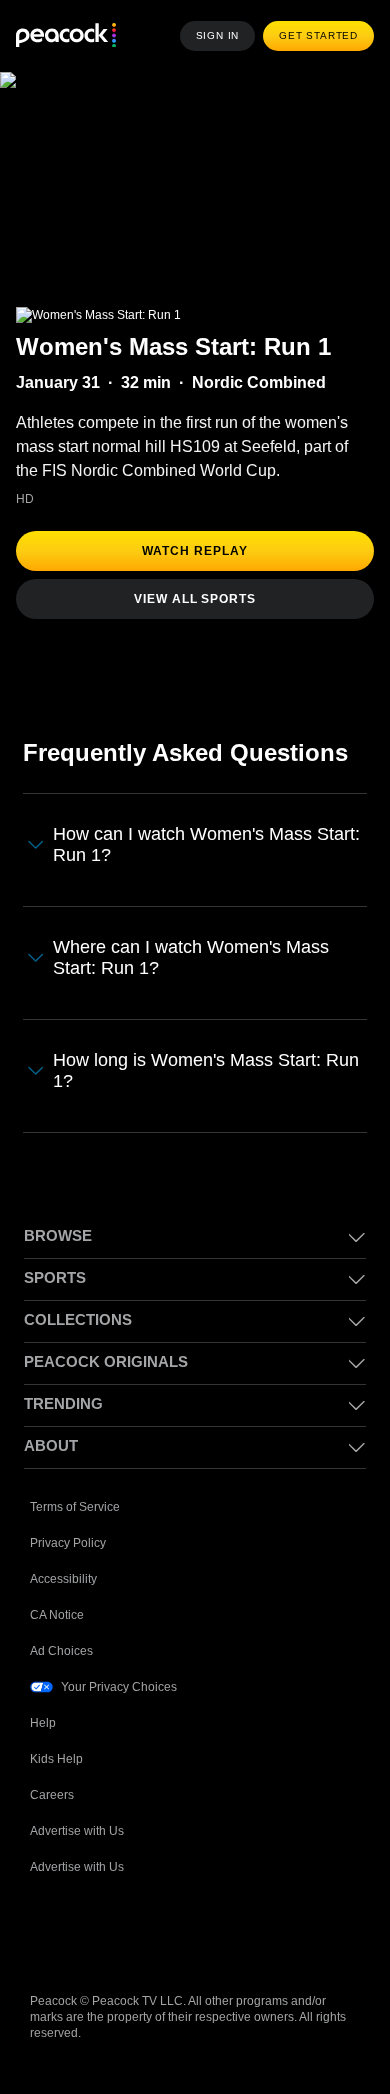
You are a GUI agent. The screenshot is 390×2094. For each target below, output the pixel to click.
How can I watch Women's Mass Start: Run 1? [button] (206, 844)
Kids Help (56, 1759)
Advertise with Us (77, 1831)
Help (43, 1723)
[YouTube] (150, 1931)
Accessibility (63, 1579)
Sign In (218, 35)
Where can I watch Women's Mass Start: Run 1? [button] (191, 957)
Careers (52, 1795)
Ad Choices (61, 1651)
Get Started (318, 35)
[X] (254, 1931)
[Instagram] (202, 1931)
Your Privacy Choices (119, 1687)
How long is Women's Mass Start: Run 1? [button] (206, 1070)
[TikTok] (98, 1931)
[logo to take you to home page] (66, 36)
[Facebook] (46, 1931)
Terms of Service (75, 1507)
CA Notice (57, 1615)
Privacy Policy (68, 1543)
